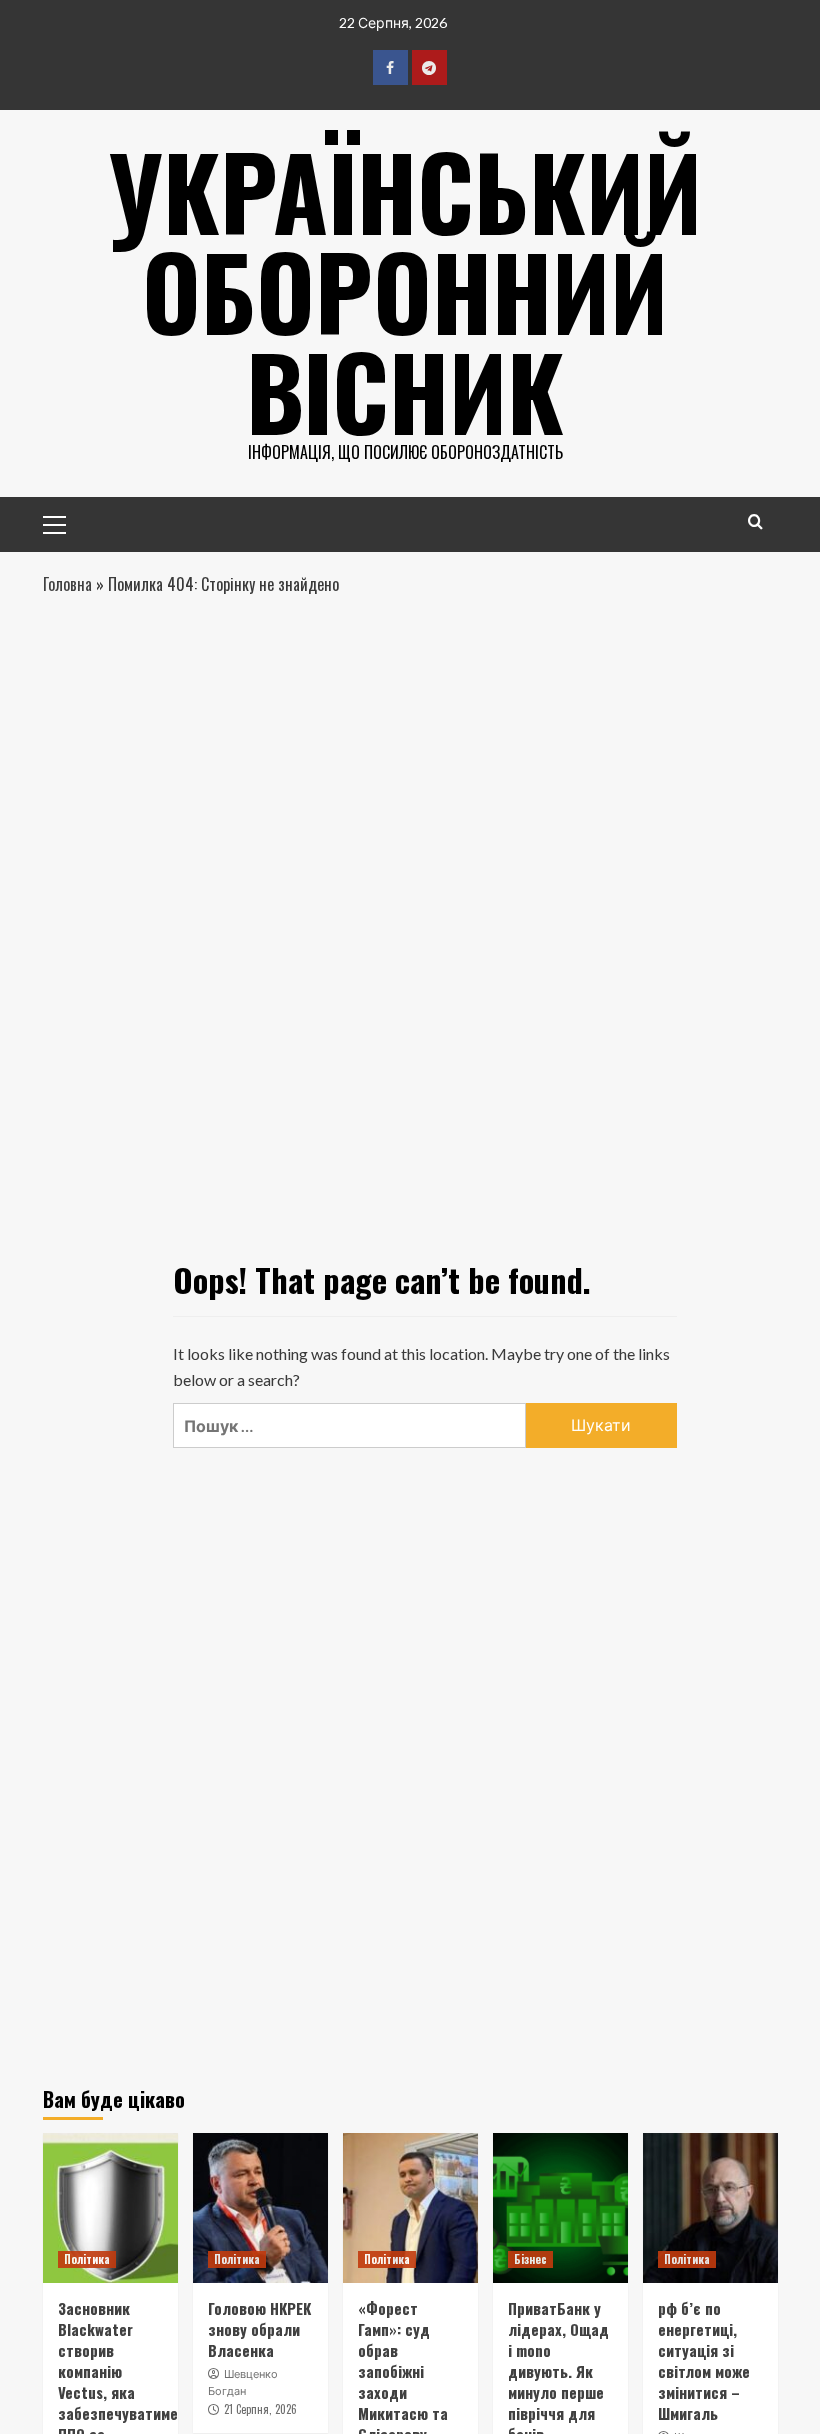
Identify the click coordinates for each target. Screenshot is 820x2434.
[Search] (755, 521)
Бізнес (530, 2259)
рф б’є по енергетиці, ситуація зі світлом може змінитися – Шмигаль (704, 2360)
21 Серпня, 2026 (260, 2409)
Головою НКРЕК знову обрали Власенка (259, 2329)
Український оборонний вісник (405, 290)
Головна (67, 584)
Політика (87, 2259)
